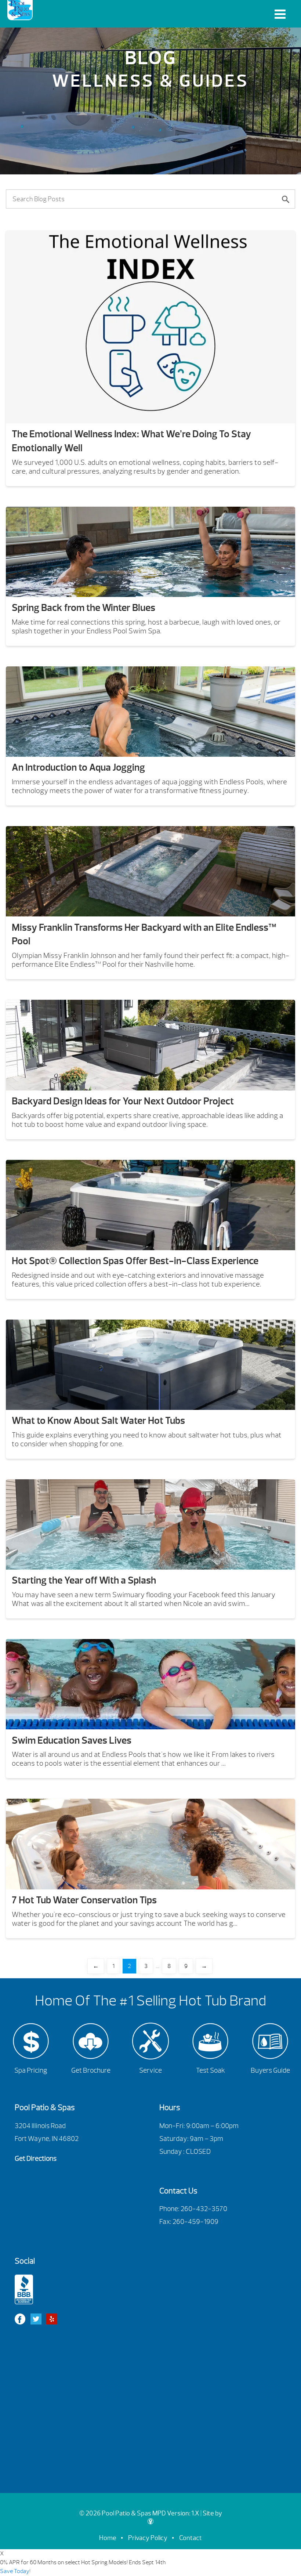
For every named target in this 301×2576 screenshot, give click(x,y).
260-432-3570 (204, 2209)
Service (150, 2070)
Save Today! (15, 2571)
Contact (191, 2538)
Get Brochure (91, 2070)
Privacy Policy (148, 2538)
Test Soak (211, 2070)
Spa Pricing (31, 2070)
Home (108, 2538)
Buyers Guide (270, 2070)
